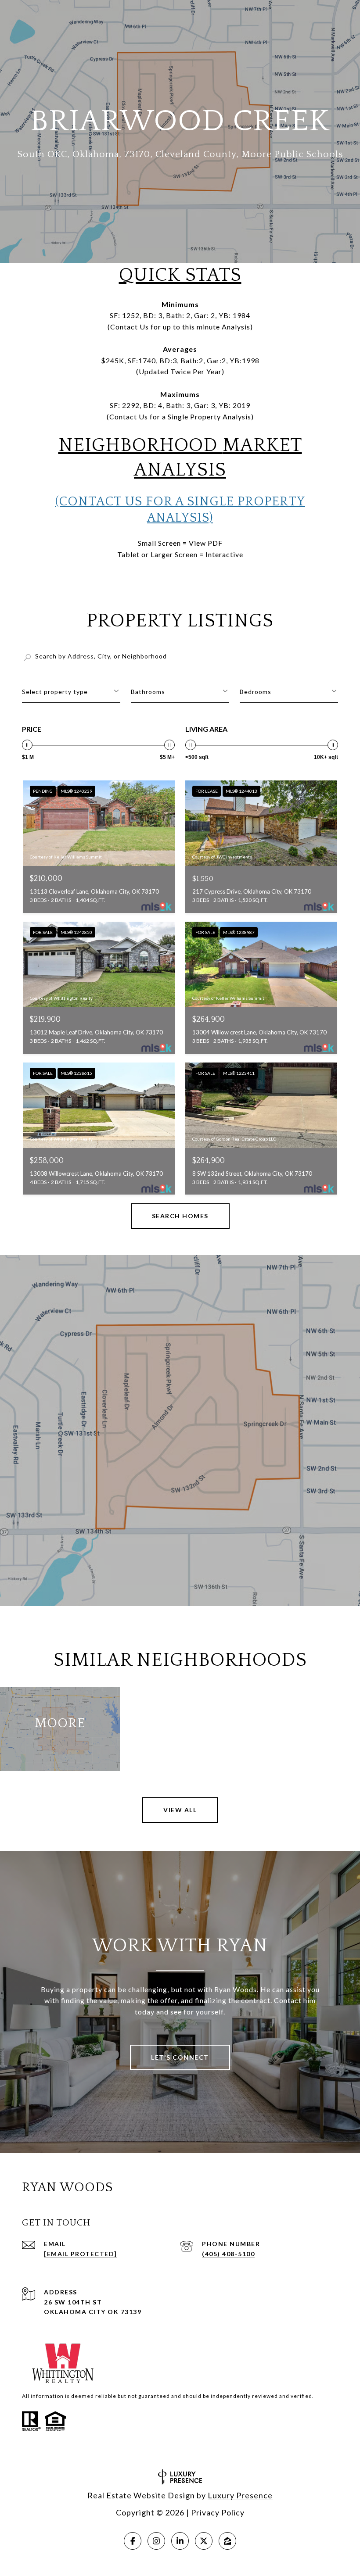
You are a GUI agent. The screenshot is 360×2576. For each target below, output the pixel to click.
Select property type (55, 692)
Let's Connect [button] (180, 2057)
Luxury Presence (240, 2495)
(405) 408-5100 (228, 2254)
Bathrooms (148, 692)
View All (180, 1810)
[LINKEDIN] (180, 2541)
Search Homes (180, 1216)
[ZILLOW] (227, 2541)
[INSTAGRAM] (156, 2541)
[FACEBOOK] (133, 2541)
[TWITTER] (204, 2541)
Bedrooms (256, 692)
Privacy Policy (218, 2512)
